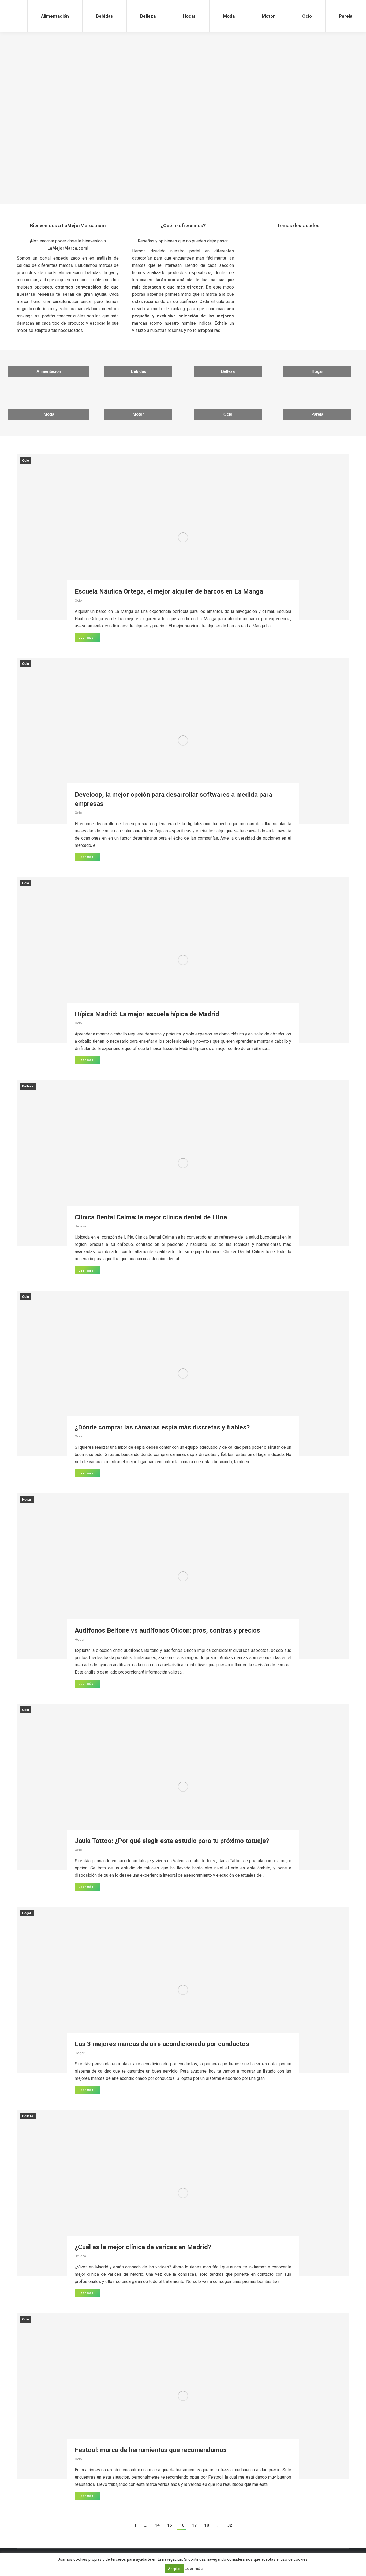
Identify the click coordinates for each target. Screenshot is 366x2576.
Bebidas (64, 171)
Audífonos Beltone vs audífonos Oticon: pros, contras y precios (167, 1630)
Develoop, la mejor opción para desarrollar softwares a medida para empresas (173, 799)
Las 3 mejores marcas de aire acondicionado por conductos (162, 2044)
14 (157, 2525)
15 (170, 2525)
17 (194, 2525)
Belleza (28, 1086)
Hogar (183, 82)
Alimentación (64, 82)
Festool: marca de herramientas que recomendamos (151, 2450)
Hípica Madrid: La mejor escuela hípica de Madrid (147, 1014)
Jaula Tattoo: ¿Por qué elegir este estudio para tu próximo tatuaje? (172, 1841)
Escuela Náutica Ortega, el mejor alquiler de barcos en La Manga (169, 591)
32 (230, 2525)
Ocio (183, 158)
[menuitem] (55, 16)
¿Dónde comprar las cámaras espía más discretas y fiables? (162, 1427)
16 (182, 2525)
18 (207, 2525)
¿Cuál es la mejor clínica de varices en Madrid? (143, 2247)
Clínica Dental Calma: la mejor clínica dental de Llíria (151, 1217)
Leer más (86, 638)
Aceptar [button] (174, 2569)
